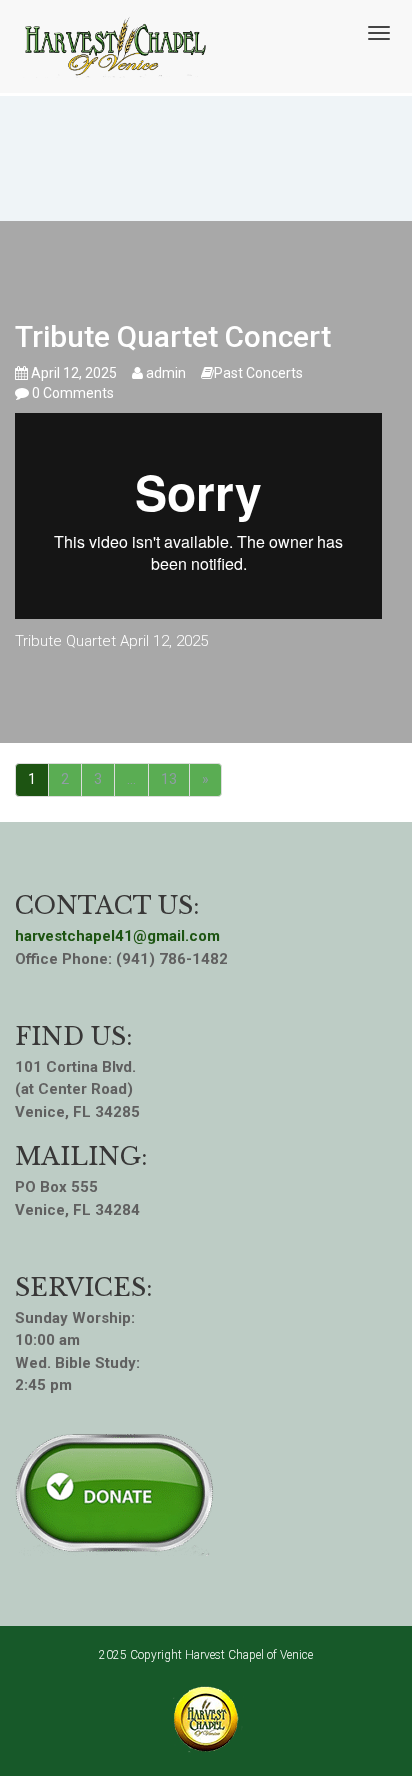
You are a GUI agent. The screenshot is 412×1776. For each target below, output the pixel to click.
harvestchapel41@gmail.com (117, 936)
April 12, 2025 (72, 373)
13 (169, 779)
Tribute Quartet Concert (173, 336)
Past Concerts (258, 373)
